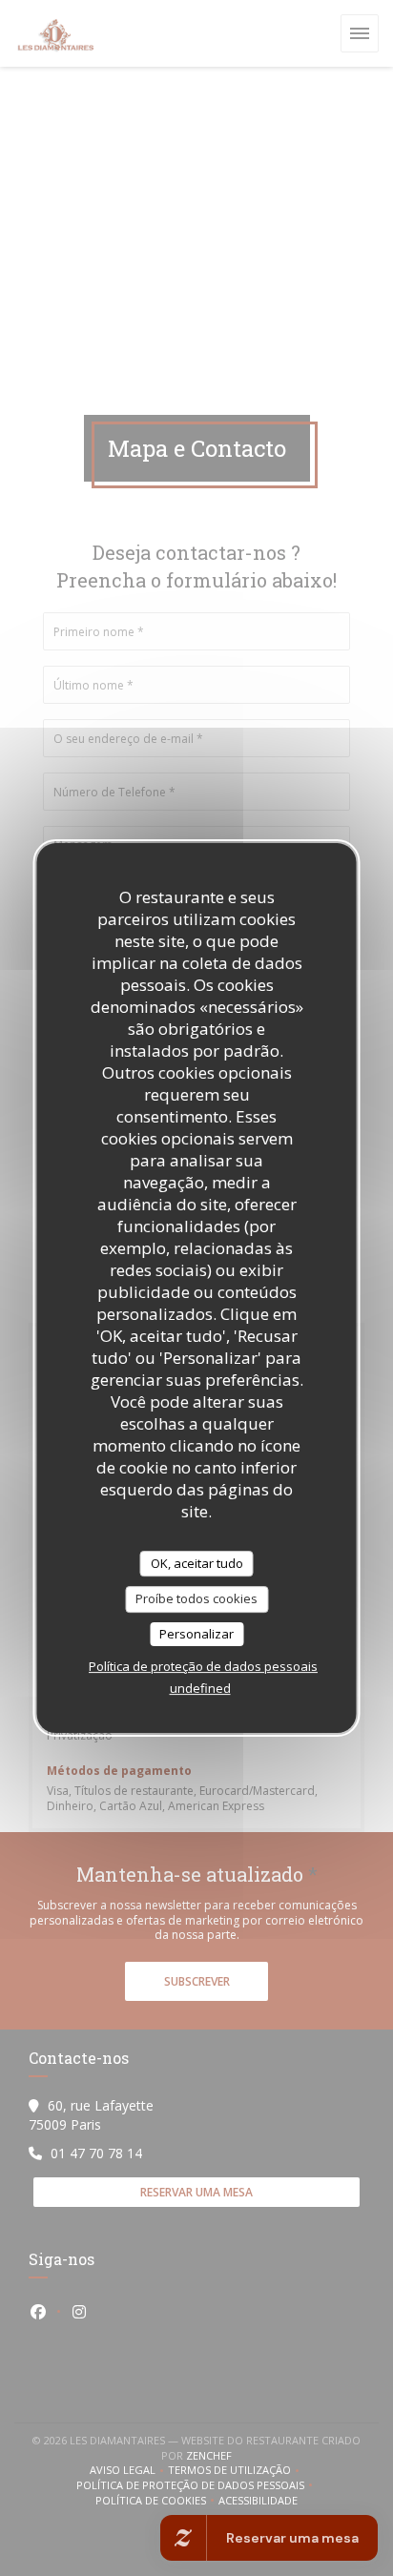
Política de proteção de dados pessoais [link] (203, 1666)
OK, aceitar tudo (197, 1563)
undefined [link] (200, 1688)
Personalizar (196, 1634)
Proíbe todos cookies (196, 1598)
